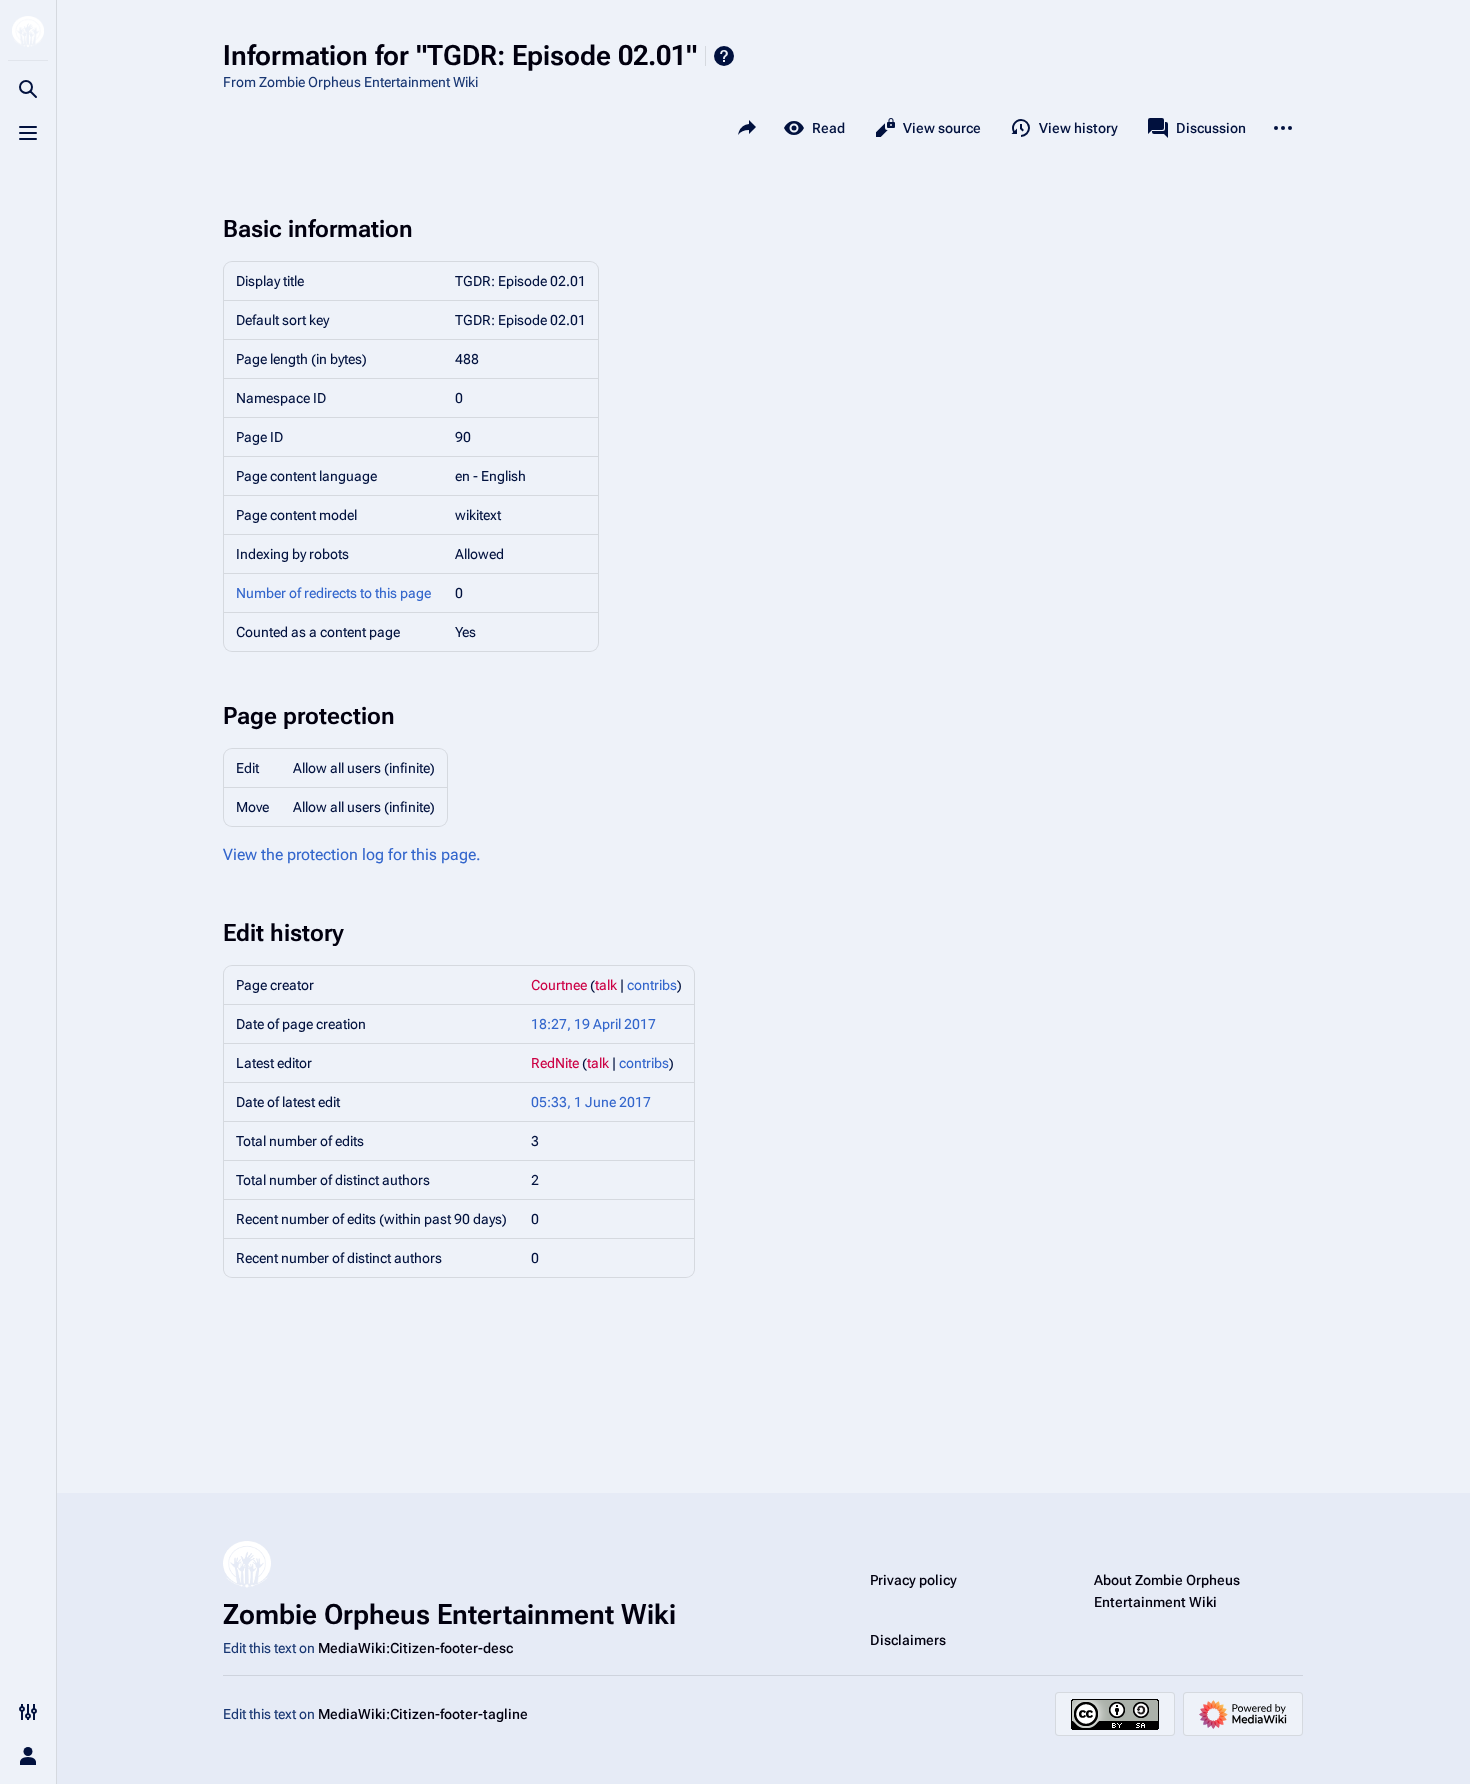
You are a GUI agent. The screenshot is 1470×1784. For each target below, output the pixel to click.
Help (724, 56)
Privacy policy (913, 1580)
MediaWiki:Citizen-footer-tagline (423, 1714)
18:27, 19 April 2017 (593, 1024)
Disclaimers (908, 1640)
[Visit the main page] (28, 32)
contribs (652, 985)
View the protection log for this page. (352, 854)
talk (606, 985)
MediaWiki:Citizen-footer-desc (415, 1648)
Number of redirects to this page (333, 593)
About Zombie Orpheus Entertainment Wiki (1167, 1591)
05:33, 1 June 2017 (591, 1102)
